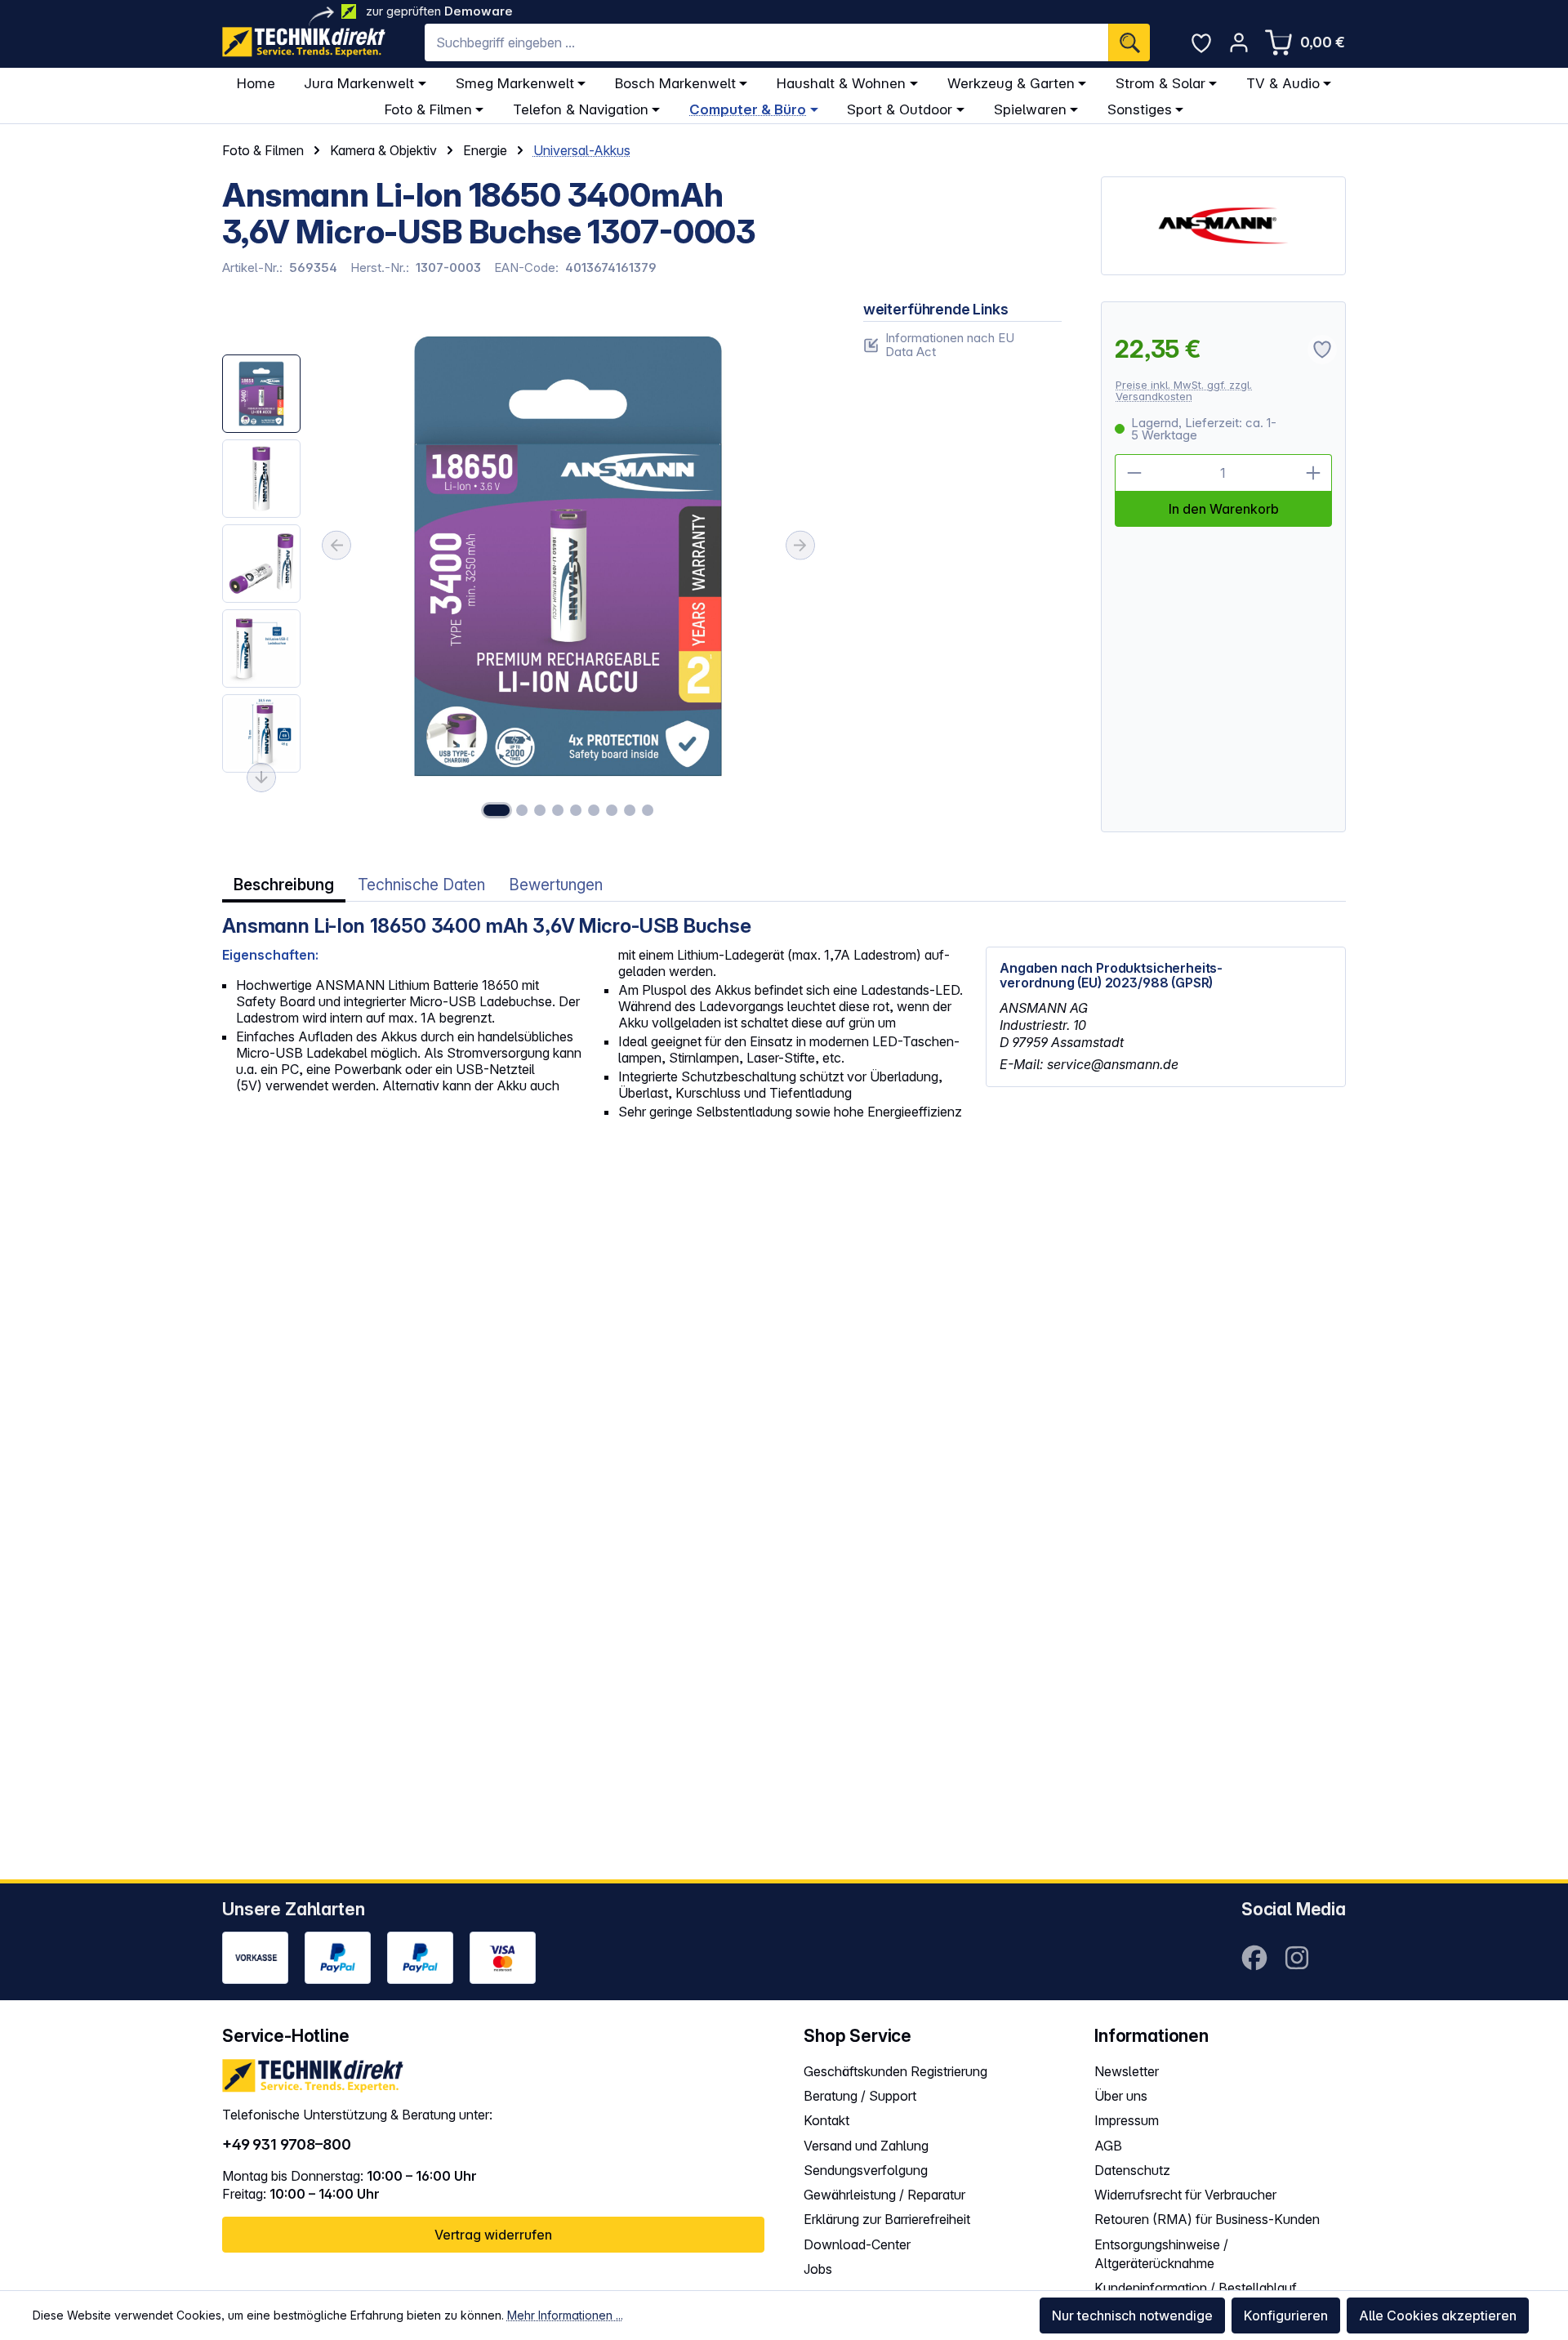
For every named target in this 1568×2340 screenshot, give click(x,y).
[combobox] (766, 42)
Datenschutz (1132, 2170)
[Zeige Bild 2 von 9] (522, 810)
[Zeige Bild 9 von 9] (648, 810)
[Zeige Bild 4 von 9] (558, 810)
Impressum (1127, 2120)
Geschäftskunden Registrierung (895, 2071)
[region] (523, 567)
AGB (1108, 2146)
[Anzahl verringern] (1134, 473)
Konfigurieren (1286, 2315)
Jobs (818, 2269)
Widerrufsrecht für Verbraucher (1185, 2195)
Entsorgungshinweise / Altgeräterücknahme (1161, 2254)
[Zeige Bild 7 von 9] (612, 810)
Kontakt (826, 2120)
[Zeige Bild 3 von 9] (540, 810)
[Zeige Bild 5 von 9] (576, 810)
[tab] (284, 885)
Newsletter (1127, 2071)
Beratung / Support (860, 2096)
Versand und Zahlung (866, 2146)
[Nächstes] (800, 546)
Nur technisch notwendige (1132, 2315)
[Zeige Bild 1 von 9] (497, 810)
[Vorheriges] (336, 546)
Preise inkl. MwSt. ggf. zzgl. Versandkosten (1184, 391)
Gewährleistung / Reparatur (884, 2195)
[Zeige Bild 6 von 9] (594, 810)
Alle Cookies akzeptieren (1438, 2315)
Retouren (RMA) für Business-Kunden (1207, 2219)
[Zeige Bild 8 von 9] (630, 810)
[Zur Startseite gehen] (304, 42)
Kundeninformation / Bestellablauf (1196, 2288)
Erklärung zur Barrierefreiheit (887, 2219)
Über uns (1121, 2096)
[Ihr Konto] (1239, 42)
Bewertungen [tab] (556, 885)
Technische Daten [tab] (421, 885)
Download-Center (857, 2244)
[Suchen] (1129, 42)
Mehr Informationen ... (565, 2315)
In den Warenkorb (1224, 509)
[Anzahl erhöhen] (1313, 473)
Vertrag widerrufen (493, 2235)
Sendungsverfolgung (866, 2170)
